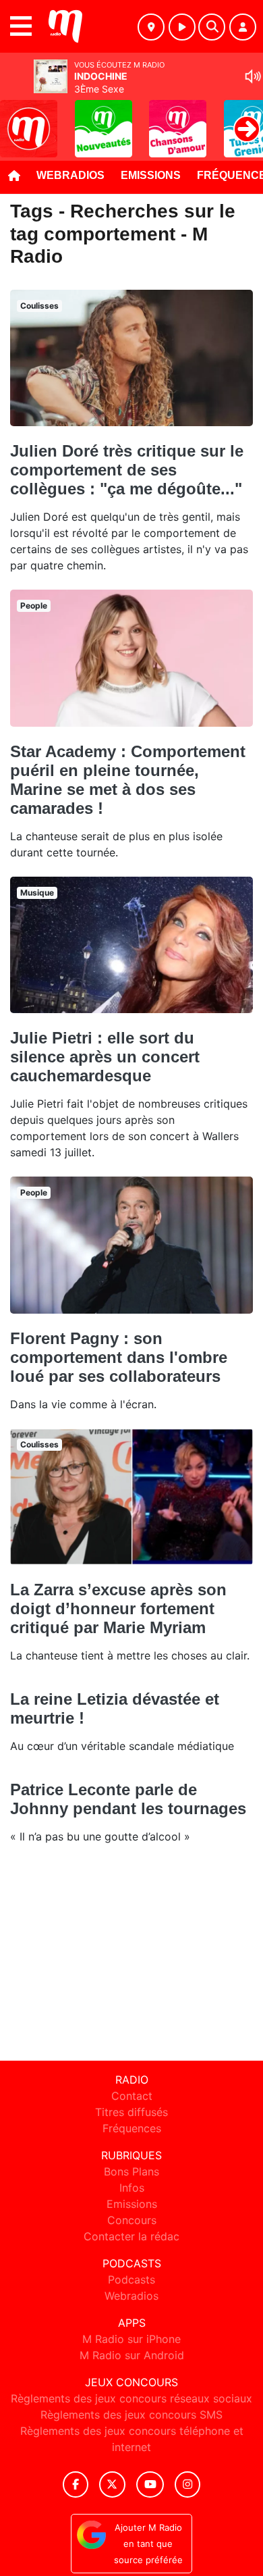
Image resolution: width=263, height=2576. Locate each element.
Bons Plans (131, 2171)
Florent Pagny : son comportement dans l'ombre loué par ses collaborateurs (119, 1357)
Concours (132, 2220)
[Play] (18, 119)
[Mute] (253, 76)
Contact (132, 2096)
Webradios (70, 175)
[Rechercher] (212, 27)
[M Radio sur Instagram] (187, 2484)
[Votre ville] (151, 27)
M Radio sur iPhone (131, 2339)
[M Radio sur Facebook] (76, 2484)
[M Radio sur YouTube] (150, 2484)
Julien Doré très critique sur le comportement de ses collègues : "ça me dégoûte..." (127, 470)
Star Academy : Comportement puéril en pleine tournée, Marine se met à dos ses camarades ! (128, 780)
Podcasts (131, 2279)
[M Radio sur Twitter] (112, 2484)
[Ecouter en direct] (182, 27)
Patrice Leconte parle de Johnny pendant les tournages (128, 1799)
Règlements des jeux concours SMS (131, 2415)
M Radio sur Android (132, 2355)
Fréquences (132, 2128)
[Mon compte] (243, 27)
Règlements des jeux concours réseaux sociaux (131, 2398)
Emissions (151, 175)
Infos (132, 2188)
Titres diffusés (131, 2112)
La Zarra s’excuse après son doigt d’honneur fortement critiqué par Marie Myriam (118, 1608)
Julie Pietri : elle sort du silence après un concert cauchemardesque (105, 1057)
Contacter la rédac (131, 2236)
